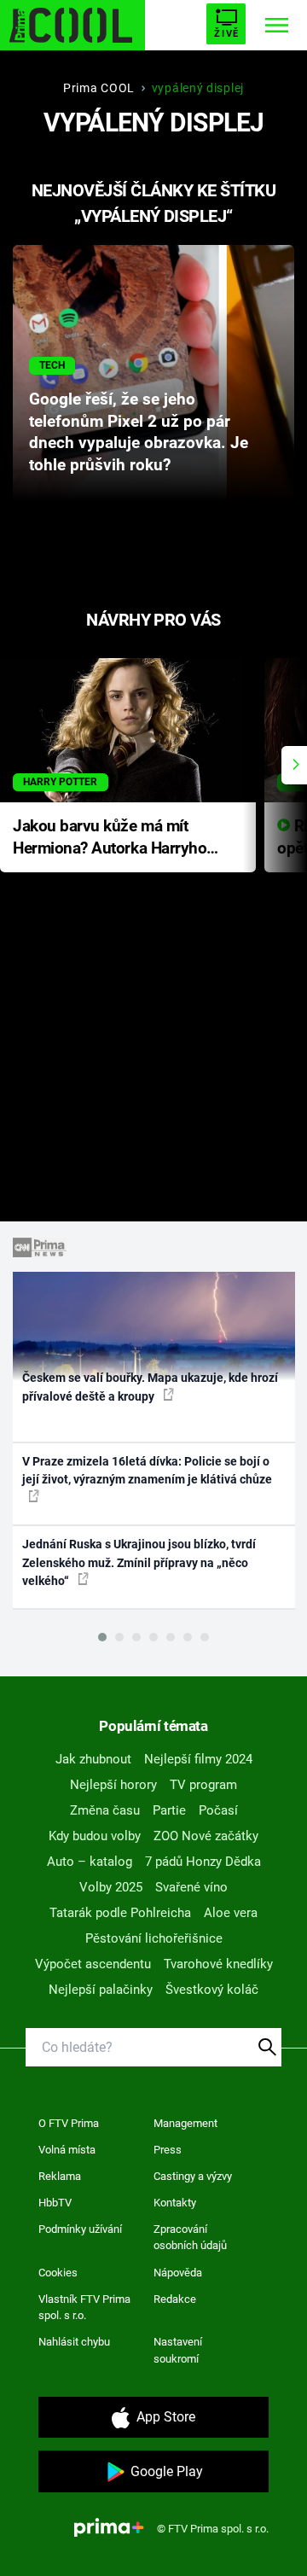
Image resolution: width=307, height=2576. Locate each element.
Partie (169, 1810)
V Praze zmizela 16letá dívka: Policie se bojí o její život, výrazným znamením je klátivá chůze (147, 1470)
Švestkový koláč (212, 1990)
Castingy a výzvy (193, 2176)
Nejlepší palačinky (101, 1990)
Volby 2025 (111, 1887)
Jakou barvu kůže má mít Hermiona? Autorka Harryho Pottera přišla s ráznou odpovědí (110, 839)
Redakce (175, 2299)
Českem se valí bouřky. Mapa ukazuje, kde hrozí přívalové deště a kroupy (150, 1387)
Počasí (218, 1810)
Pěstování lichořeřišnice (154, 1938)
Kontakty (175, 2203)
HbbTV (55, 2203)
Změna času (105, 1810)
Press (168, 2150)
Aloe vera (231, 1913)
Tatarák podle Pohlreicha (120, 1913)
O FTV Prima (69, 2123)
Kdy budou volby (95, 1836)
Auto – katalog (90, 1862)
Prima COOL (99, 88)
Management (185, 2123)
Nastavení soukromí (178, 2350)
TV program (203, 1785)
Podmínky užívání (80, 2229)
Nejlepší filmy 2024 (198, 1759)
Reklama (60, 2176)
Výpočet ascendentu (93, 1964)
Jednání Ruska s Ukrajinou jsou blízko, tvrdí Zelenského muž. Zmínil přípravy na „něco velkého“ (139, 1562)
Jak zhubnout (93, 1759)
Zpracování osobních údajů (190, 2238)
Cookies (58, 2273)
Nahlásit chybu (74, 2342)
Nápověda (178, 2273)
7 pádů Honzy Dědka (203, 1862)
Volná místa (67, 2150)
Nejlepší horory (113, 1785)
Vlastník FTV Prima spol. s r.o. (84, 2308)
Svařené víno (191, 1887)
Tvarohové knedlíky (218, 1964)
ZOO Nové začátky (206, 1836)
